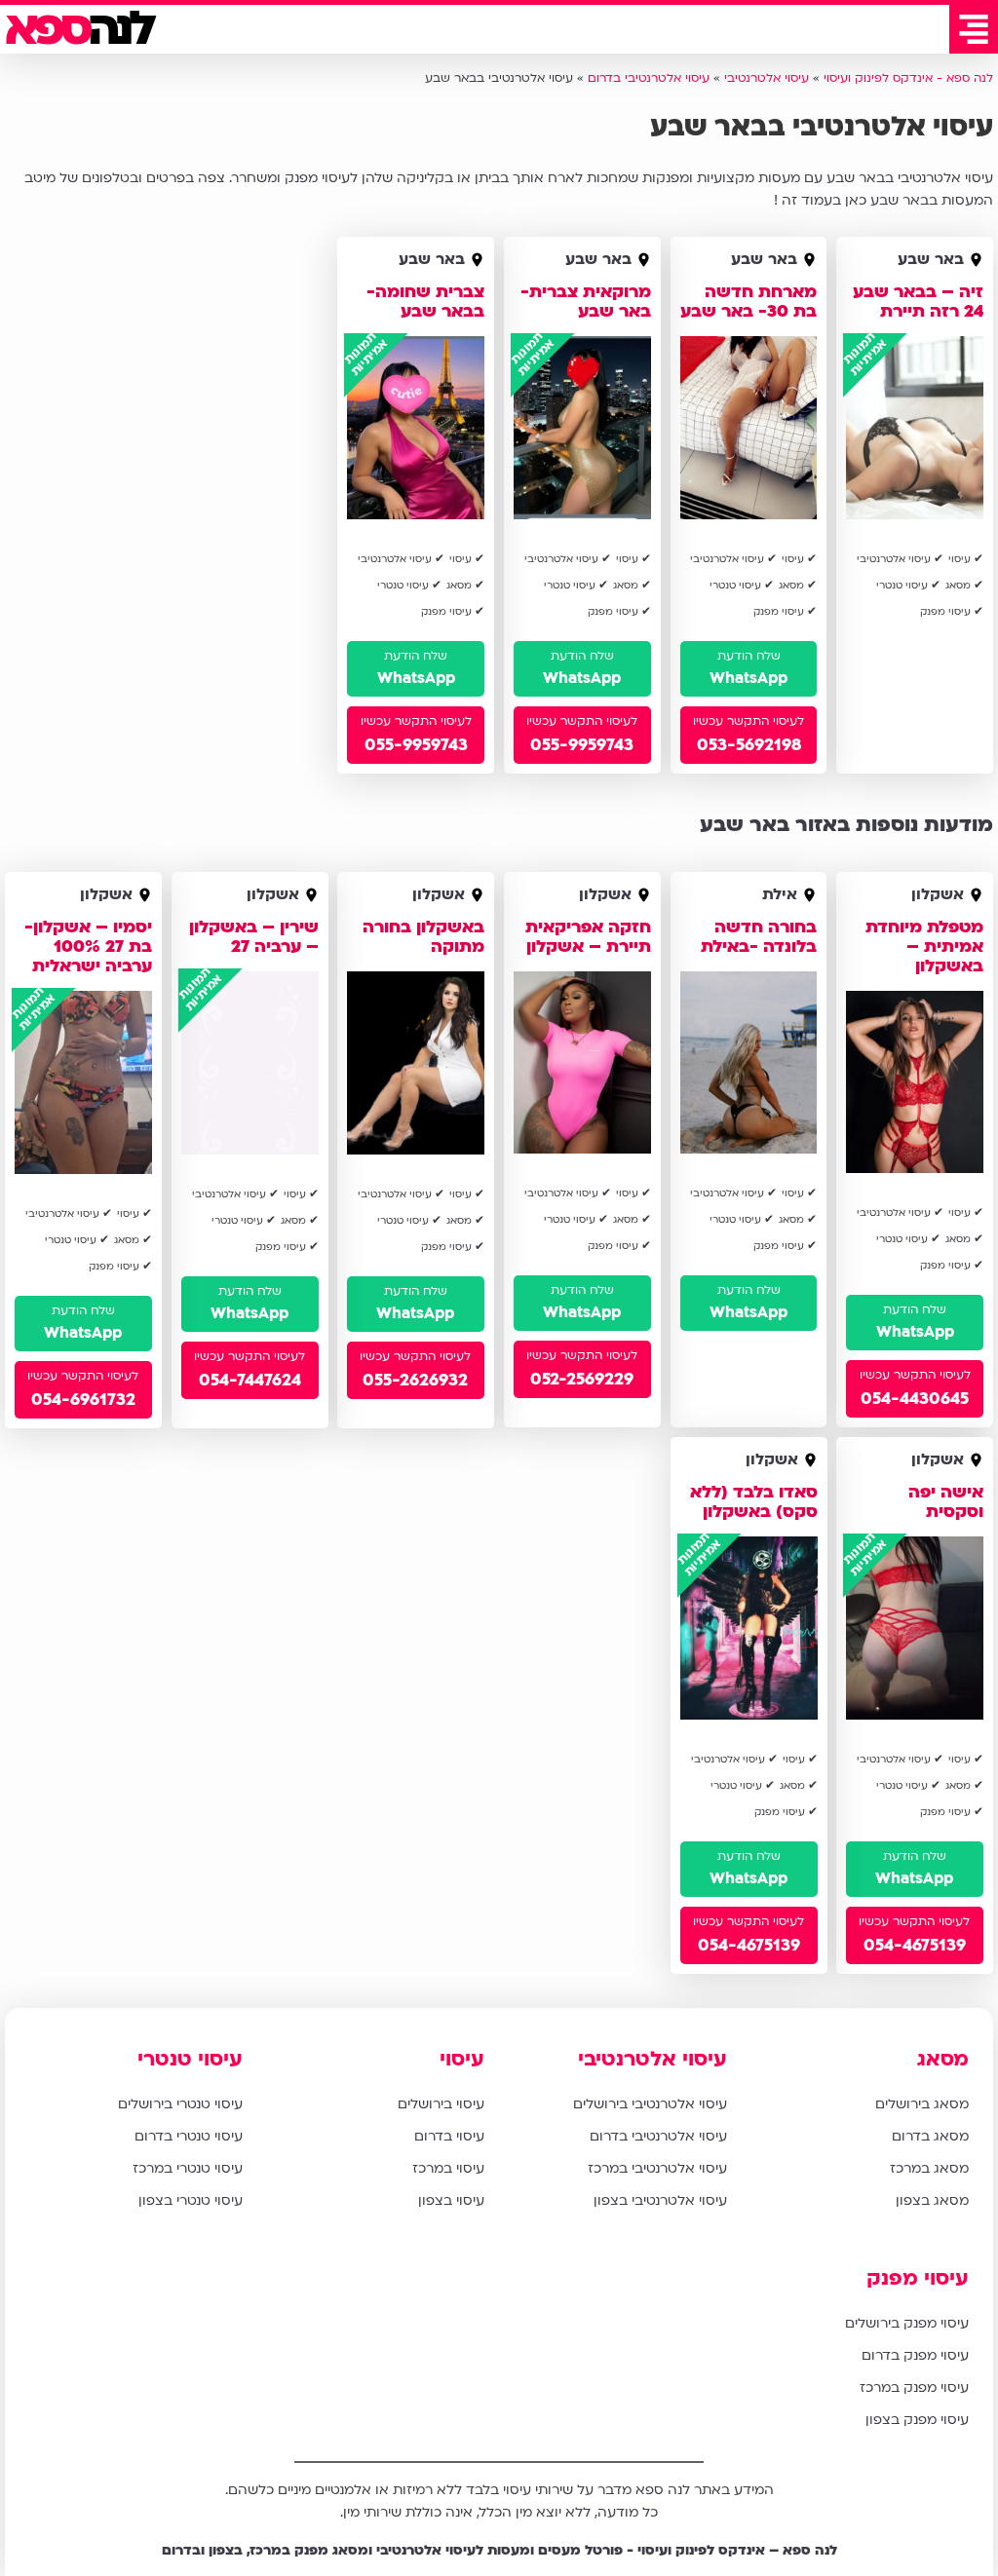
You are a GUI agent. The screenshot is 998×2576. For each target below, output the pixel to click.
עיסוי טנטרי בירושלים (180, 2104)
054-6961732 (83, 1399)
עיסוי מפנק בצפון (917, 2420)
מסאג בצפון (932, 2200)
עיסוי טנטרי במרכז (188, 2168)
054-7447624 (250, 1379)
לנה (78, 29)
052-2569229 (582, 1379)
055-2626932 (416, 1379)
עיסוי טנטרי (190, 2059)
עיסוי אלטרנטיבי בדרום (658, 2136)
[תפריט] (974, 29)
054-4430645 (915, 1399)
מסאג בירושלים (922, 2104)
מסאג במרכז (929, 2168)
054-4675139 (915, 1945)
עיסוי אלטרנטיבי (653, 2059)
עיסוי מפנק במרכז (914, 2387)
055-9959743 (582, 745)
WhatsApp (748, 678)
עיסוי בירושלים (441, 2104)
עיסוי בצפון (451, 2200)
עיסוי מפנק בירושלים (907, 2323)
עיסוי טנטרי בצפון (191, 2200)
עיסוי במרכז (448, 2168)
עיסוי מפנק (918, 2278)
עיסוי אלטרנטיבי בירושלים (650, 2104)
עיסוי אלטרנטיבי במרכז (657, 2168)
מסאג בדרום (930, 2136)
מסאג (943, 2059)
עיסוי (462, 2059)
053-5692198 (749, 745)
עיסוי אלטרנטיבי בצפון (660, 2200)
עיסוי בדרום (449, 2136)
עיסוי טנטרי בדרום (189, 2136)
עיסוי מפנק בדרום (915, 2355)
